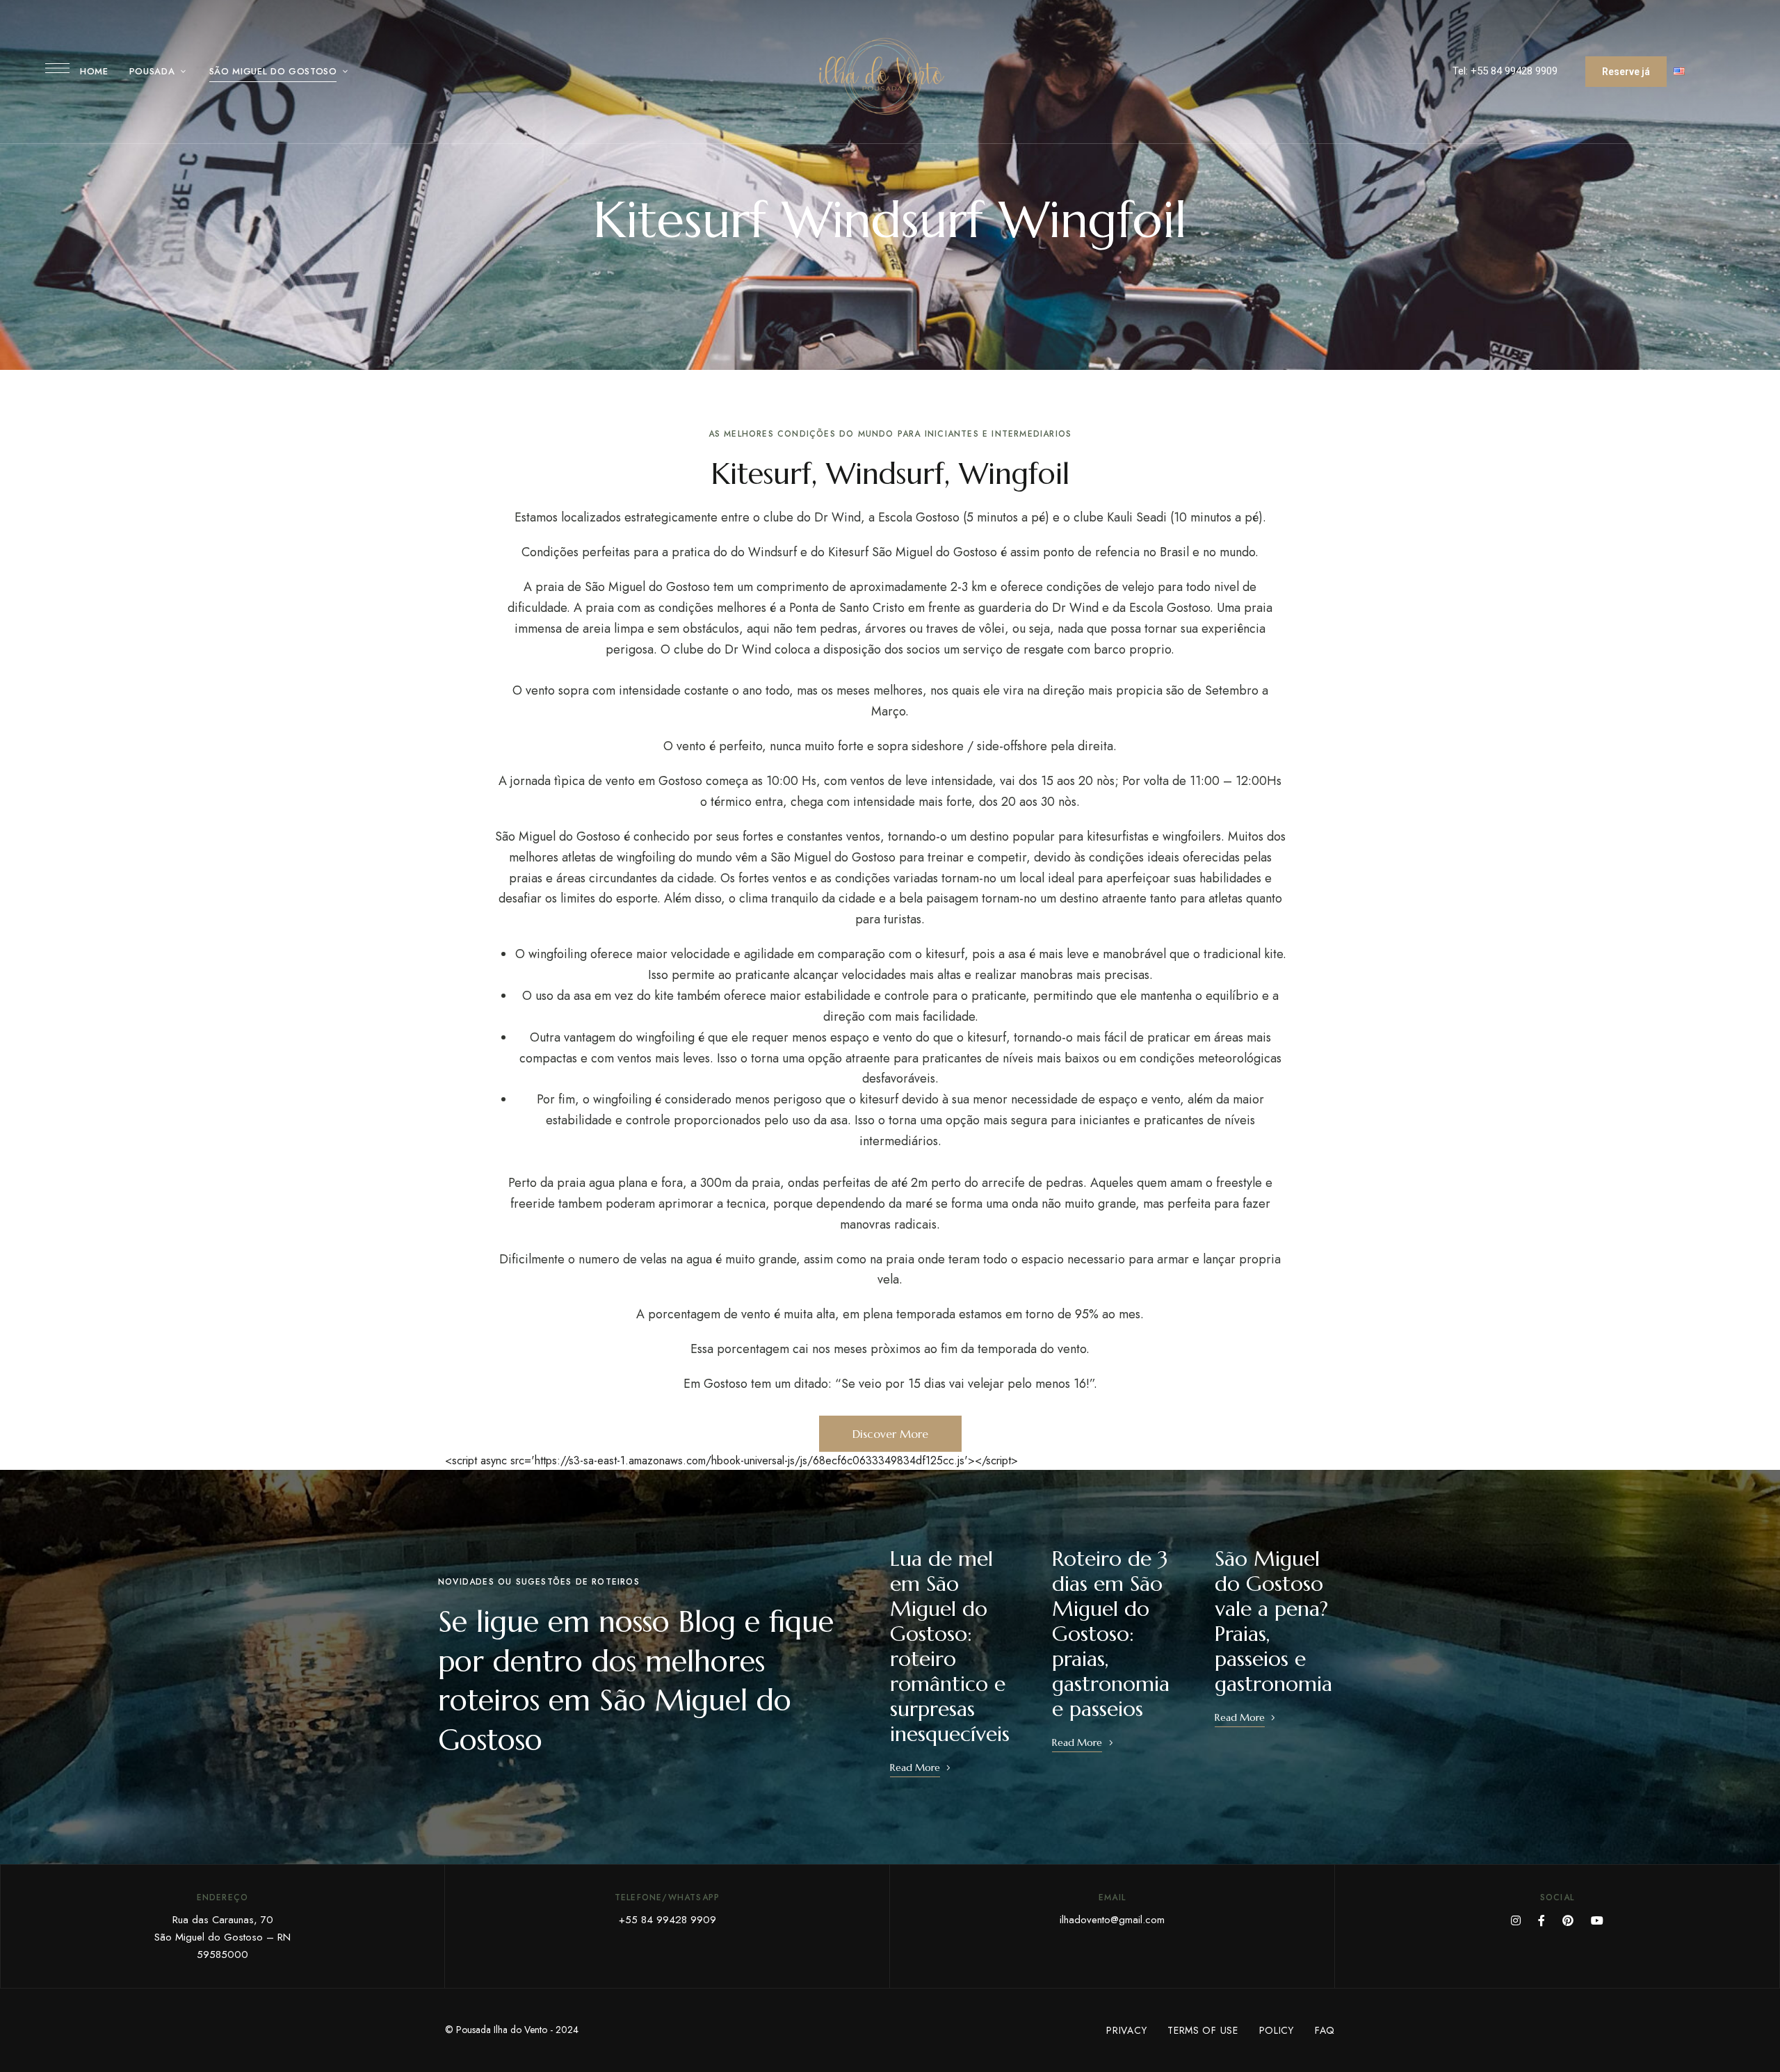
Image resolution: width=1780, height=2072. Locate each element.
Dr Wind (838, 517)
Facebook (1542, 1920)
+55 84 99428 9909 (667, 1920)
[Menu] (57, 68)
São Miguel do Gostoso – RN (222, 1937)
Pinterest (1568, 1920)
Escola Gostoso (919, 517)
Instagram (1516, 1920)
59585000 (222, 1954)
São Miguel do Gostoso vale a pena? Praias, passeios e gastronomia (1273, 1621)
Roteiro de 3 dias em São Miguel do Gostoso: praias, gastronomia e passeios (1111, 1634)
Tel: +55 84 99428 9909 (1505, 71)
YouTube (1597, 1920)
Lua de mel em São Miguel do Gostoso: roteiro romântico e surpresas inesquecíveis (950, 1646)
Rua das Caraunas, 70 (223, 1920)
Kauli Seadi (1137, 517)
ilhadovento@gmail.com (1112, 1920)
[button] (1626, 72)
